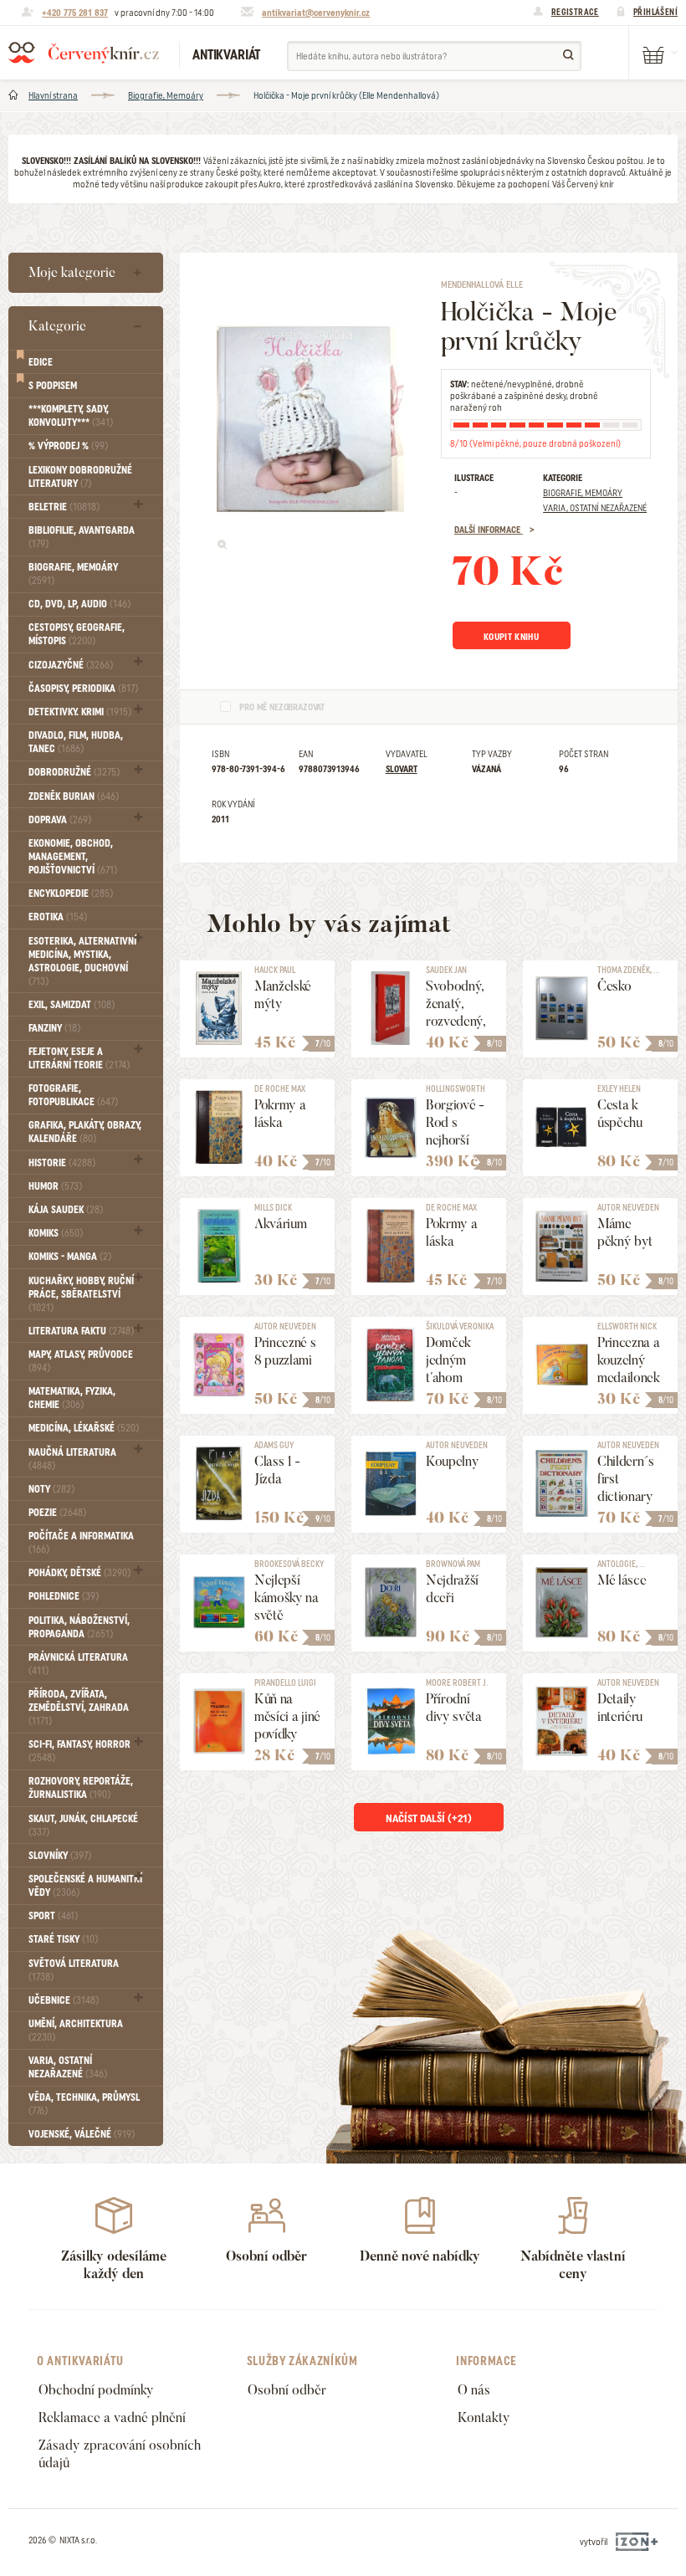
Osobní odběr (287, 2390)
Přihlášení (655, 12)
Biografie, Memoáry (166, 95)
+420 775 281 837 (75, 13)
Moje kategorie (72, 272)
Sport (53, 1916)
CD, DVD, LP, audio (79, 604)
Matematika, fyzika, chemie (72, 1398)
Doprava (60, 820)
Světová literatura (74, 1970)
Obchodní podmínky (96, 2390)
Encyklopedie (71, 894)
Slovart (402, 769)
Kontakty (484, 2417)
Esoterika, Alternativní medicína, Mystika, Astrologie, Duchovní (82, 961)
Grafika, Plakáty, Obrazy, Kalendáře (85, 1132)
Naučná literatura (72, 1459)
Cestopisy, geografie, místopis (77, 634)
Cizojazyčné (71, 665)
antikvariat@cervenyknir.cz (316, 13)
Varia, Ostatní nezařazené (68, 2067)
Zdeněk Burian (74, 796)
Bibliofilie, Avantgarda (82, 537)
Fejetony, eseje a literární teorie (79, 1058)
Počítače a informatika (81, 1543)
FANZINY (54, 1028)
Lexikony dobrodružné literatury (80, 477)
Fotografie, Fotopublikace (73, 1095)
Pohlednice (64, 1596)
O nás (474, 2390)
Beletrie (64, 507)
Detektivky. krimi (80, 712)
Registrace (575, 12)
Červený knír (84, 53)
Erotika (58, 917)
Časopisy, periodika (83, 689)
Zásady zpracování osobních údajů (120, 2454)
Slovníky (60, 1856)
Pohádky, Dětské (79, 1573)
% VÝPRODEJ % (68, 446)
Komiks (56, 1233)
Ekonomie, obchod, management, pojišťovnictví (73, 857)
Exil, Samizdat (72, 1005)
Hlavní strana (53, 95)
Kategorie (57, 326)
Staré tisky (63, 1939)
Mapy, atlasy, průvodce (81, 1361)
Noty (51, 1489)
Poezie (57, 1513)
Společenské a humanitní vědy (85, 1886)
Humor (55, 1186)
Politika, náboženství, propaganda (79, 1627)
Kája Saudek (66, 1210)
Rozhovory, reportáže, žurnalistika (81, 1788)
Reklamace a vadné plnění (112, 2417)
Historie (62, 1163)
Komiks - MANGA (70, 1257)
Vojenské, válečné (82, 2134)
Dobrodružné (74, 772)
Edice (41, 362)
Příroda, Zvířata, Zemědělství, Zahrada (79, 1708)
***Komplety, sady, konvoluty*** (71, 416)
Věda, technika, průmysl (84, 2104)
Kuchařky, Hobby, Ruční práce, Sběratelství (81, 1294)
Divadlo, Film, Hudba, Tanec (76, 742)
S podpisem (53, 386)
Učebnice (64, 2000)
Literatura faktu (81, 1331)
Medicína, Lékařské (84, 1428)
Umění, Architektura (76, 2031)
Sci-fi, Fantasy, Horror (79, 1751)
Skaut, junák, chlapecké (83, 1826)
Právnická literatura (78, 1664)
